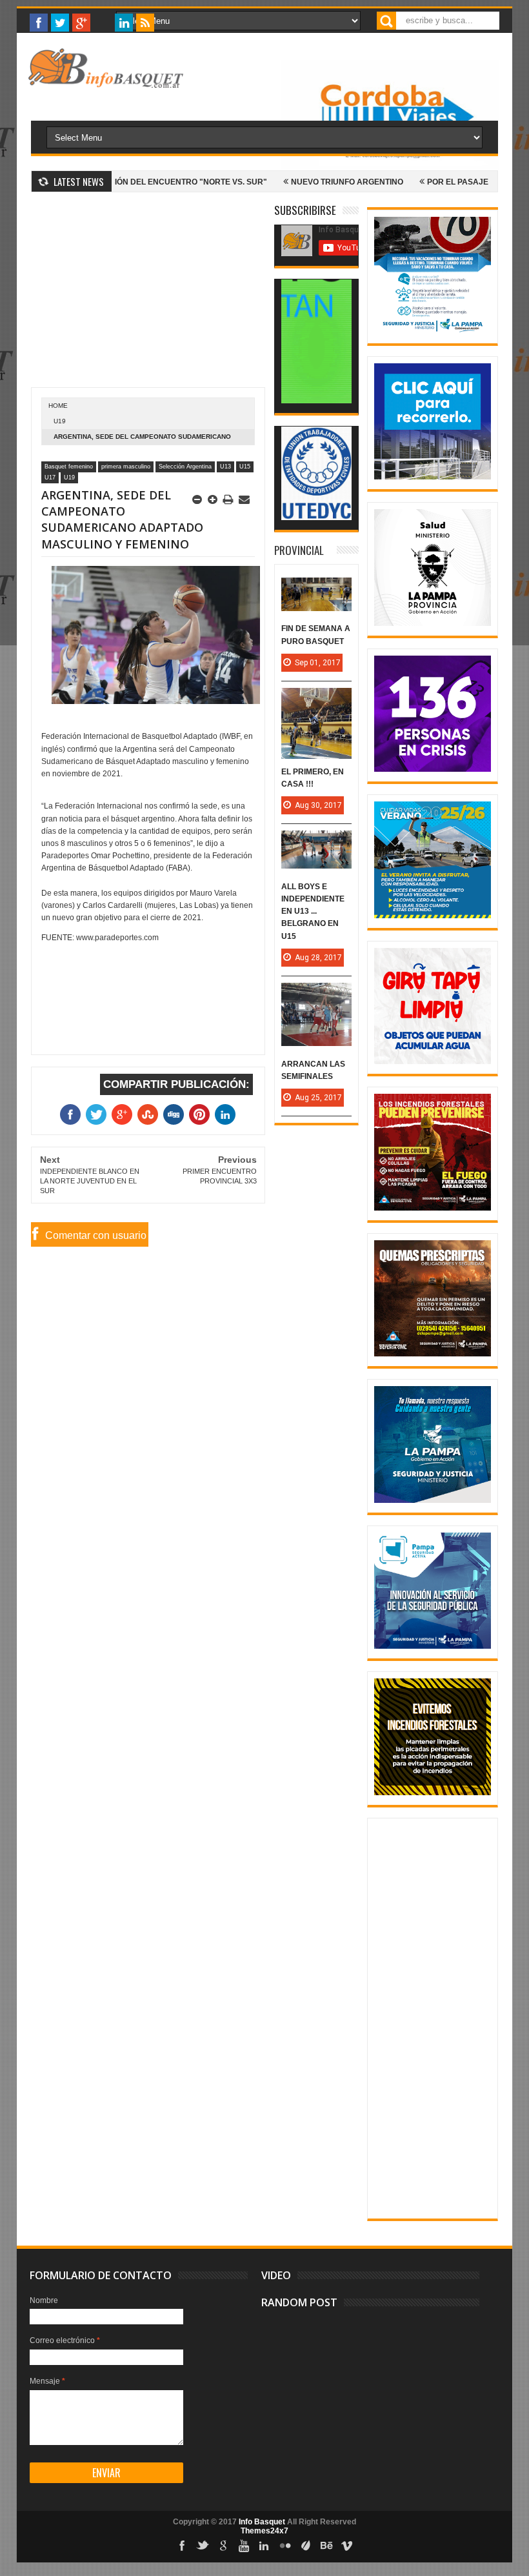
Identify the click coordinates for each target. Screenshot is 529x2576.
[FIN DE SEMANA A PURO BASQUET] (316, 590)
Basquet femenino (69, 467)
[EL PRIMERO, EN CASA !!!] (316, 701)
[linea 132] (433, 769)
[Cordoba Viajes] (390, 167)
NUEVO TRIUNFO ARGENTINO (298, 182)
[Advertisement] (148, 297)
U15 (245, 467)
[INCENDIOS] (433, 1208)
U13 (225, 467)
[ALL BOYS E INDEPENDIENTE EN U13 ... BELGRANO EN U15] (316, 843)
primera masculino (126, 467)
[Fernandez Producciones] (316, 401)
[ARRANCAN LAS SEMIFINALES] (316, 996)
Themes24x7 (264, 2531)
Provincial (299, 550)
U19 (60, 421)
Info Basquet (262, 2522)
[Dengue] (433, 1062)
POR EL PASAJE (409, 182)
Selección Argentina (185, 467)
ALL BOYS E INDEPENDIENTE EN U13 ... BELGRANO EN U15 (313, 911)
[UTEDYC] (316, 518)
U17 (50, 478)
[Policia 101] (433, 1500)
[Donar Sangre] (433, 623)
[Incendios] (433, 1793)
